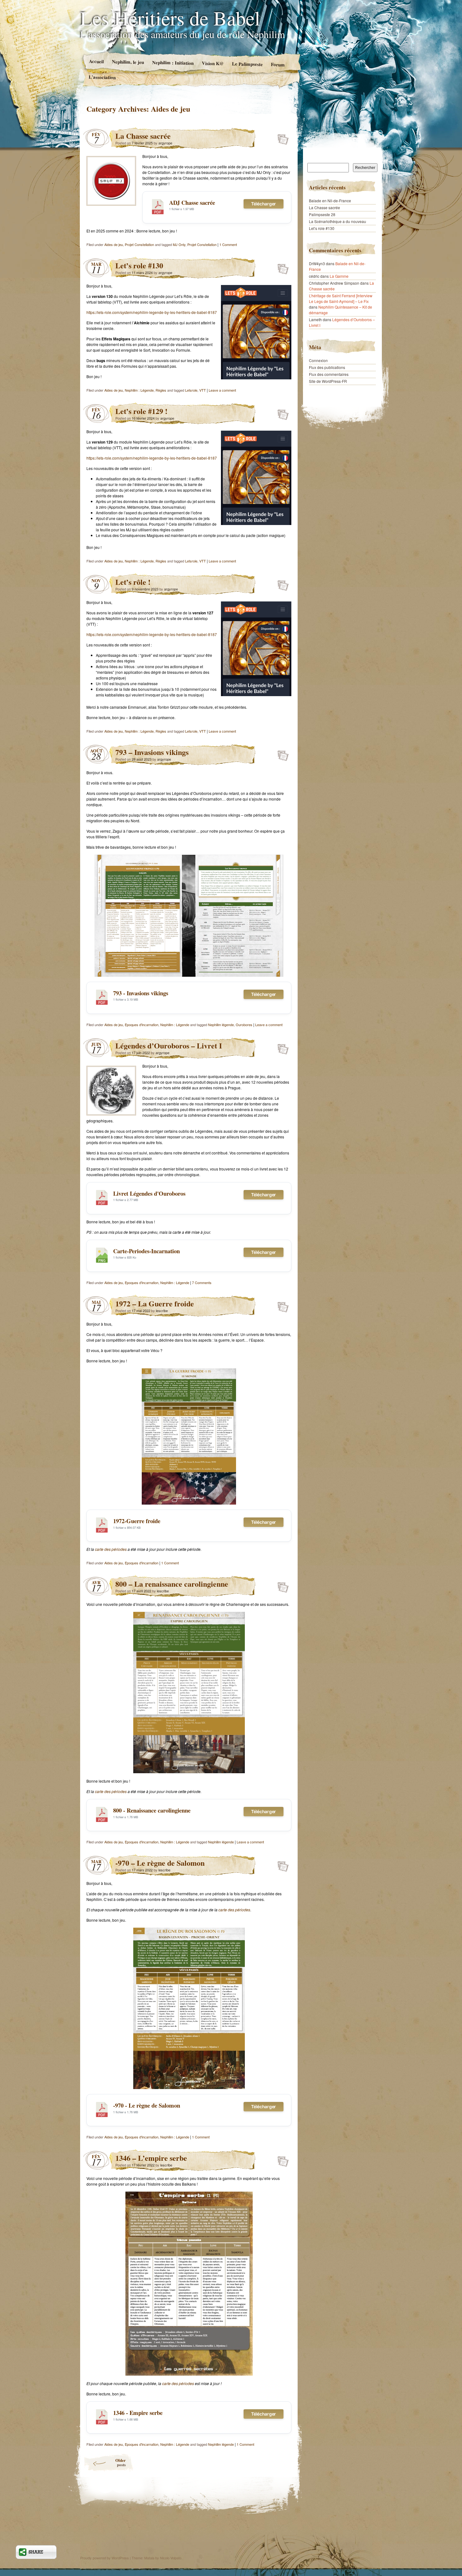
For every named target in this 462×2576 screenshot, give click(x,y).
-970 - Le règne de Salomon (147, 2105)
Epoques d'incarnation (142, 1025)
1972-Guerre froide (137, 1521)
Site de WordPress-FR (328, 381)
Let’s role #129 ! (141, 411)
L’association (102, 77)
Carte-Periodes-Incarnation (146, 1251)
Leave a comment (222, 390)
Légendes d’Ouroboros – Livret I (169, 1045)
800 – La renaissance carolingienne (172, 1584)
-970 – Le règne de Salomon (160, 1863)
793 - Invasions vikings (141, 993)
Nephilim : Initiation (173, 63)
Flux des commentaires (329, 374)
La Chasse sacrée (143, 136)
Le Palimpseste (247, 64)
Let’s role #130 (139, 265)
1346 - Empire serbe (138, 2413)
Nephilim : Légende (139, 390)
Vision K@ (213, 63)
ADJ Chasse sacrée (192, 202)
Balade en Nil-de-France (330, 201)
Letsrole (191, 390)
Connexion (318, 360)
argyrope (165, 143)
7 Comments (202, 1282)
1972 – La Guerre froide (155, 1303)
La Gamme (339, 276)
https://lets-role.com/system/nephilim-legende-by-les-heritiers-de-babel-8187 (152, 312)
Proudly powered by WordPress (104, 2558)
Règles (161, 390)
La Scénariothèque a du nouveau (338, 221)
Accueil (96, 61)
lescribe (162, 1310)
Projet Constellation (139, 244)
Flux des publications (327, 367)
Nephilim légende (221, 1025)
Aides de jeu (114, 244)
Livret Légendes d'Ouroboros (149, 1193)
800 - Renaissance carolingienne (152, 1810)
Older (121, 2462)
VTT (203, 390)
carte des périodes (111, 1549)
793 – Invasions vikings (152, 752)
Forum (278, 64)
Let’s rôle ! (133, 582)
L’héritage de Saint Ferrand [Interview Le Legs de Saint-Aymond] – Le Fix (341, 298)
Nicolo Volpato (171, 2558)
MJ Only (179, 244)
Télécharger (264, 204)
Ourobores (244, 1025)
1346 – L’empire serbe (151, 2158)
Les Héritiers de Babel (170, 18)
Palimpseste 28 (322, 214)
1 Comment (228, 244)
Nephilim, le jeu (128, 62)
